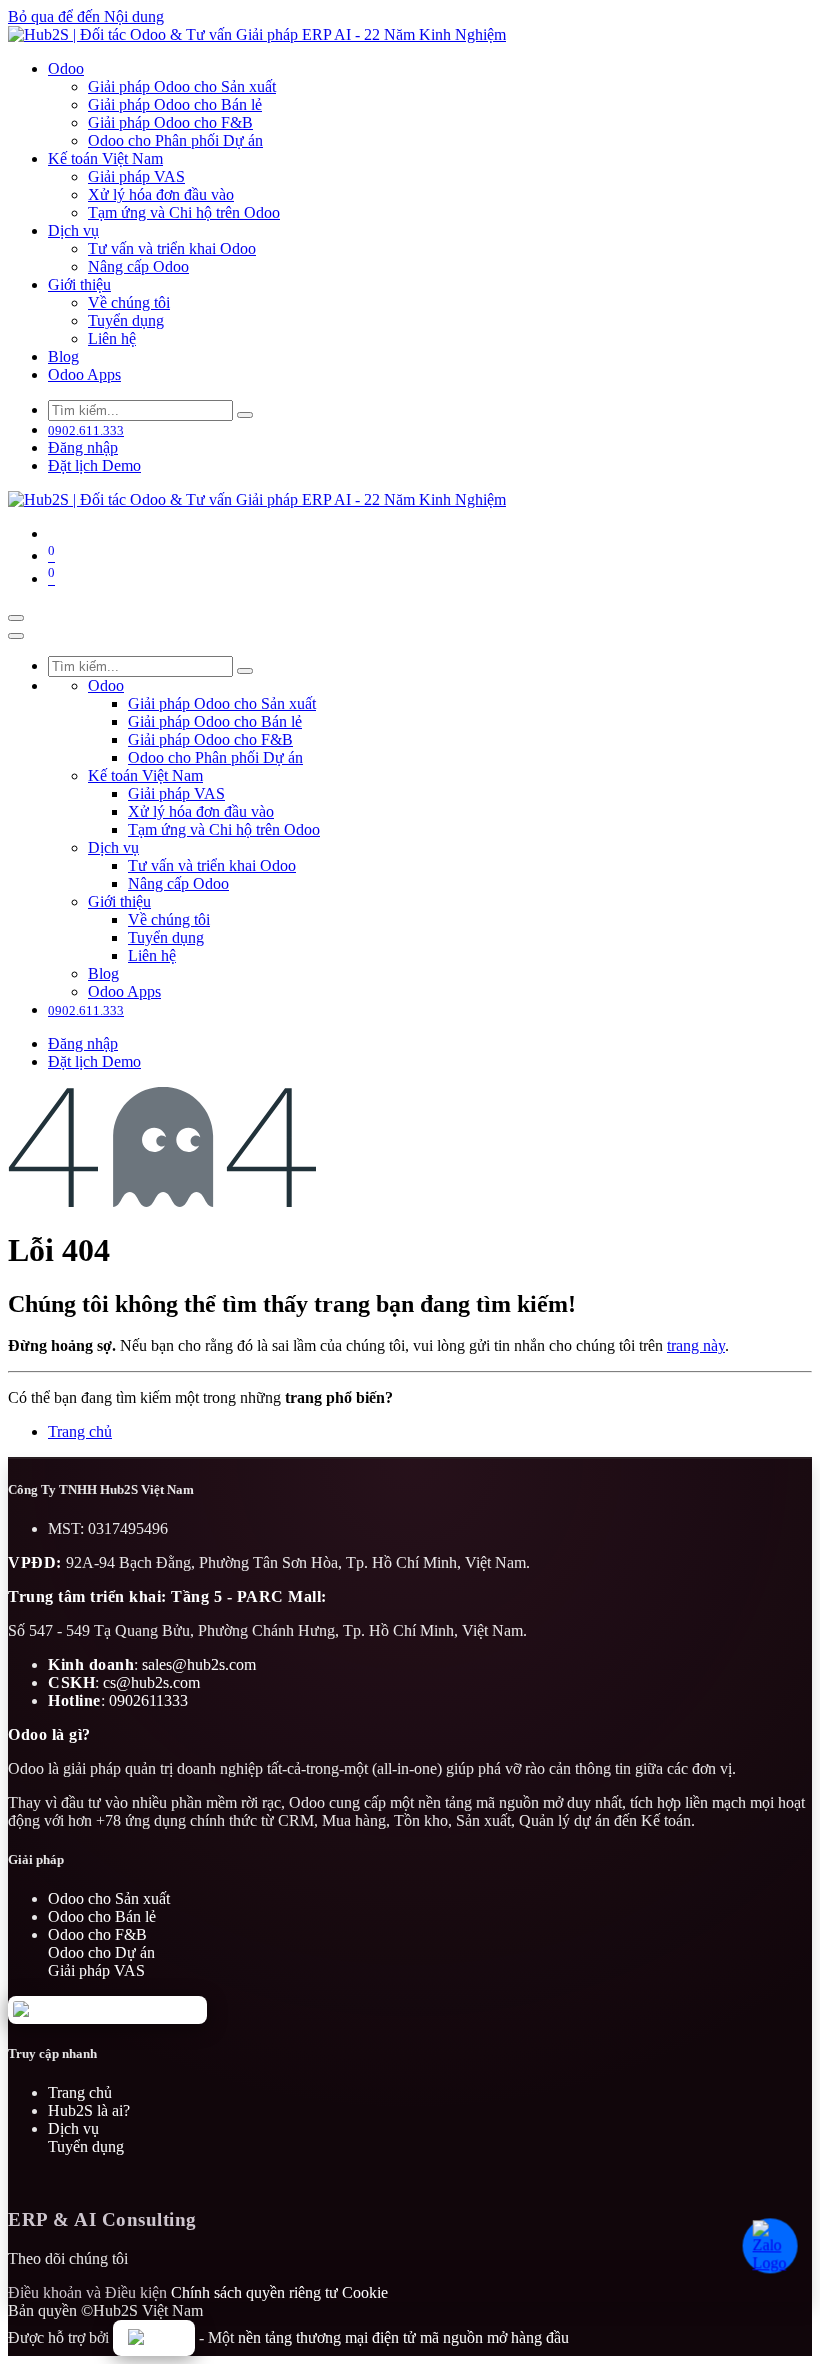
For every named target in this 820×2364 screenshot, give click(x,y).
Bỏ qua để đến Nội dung (86, 16)
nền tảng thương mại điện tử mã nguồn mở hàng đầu (403, 2337)
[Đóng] (16, 636)
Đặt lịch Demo (94, 465)
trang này (696, 1345)
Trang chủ (80, 1431)
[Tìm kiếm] (245, 415)
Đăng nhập (83, 447)
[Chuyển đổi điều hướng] (16, 618)
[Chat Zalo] (774, 2246)
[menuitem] (66, 68)
